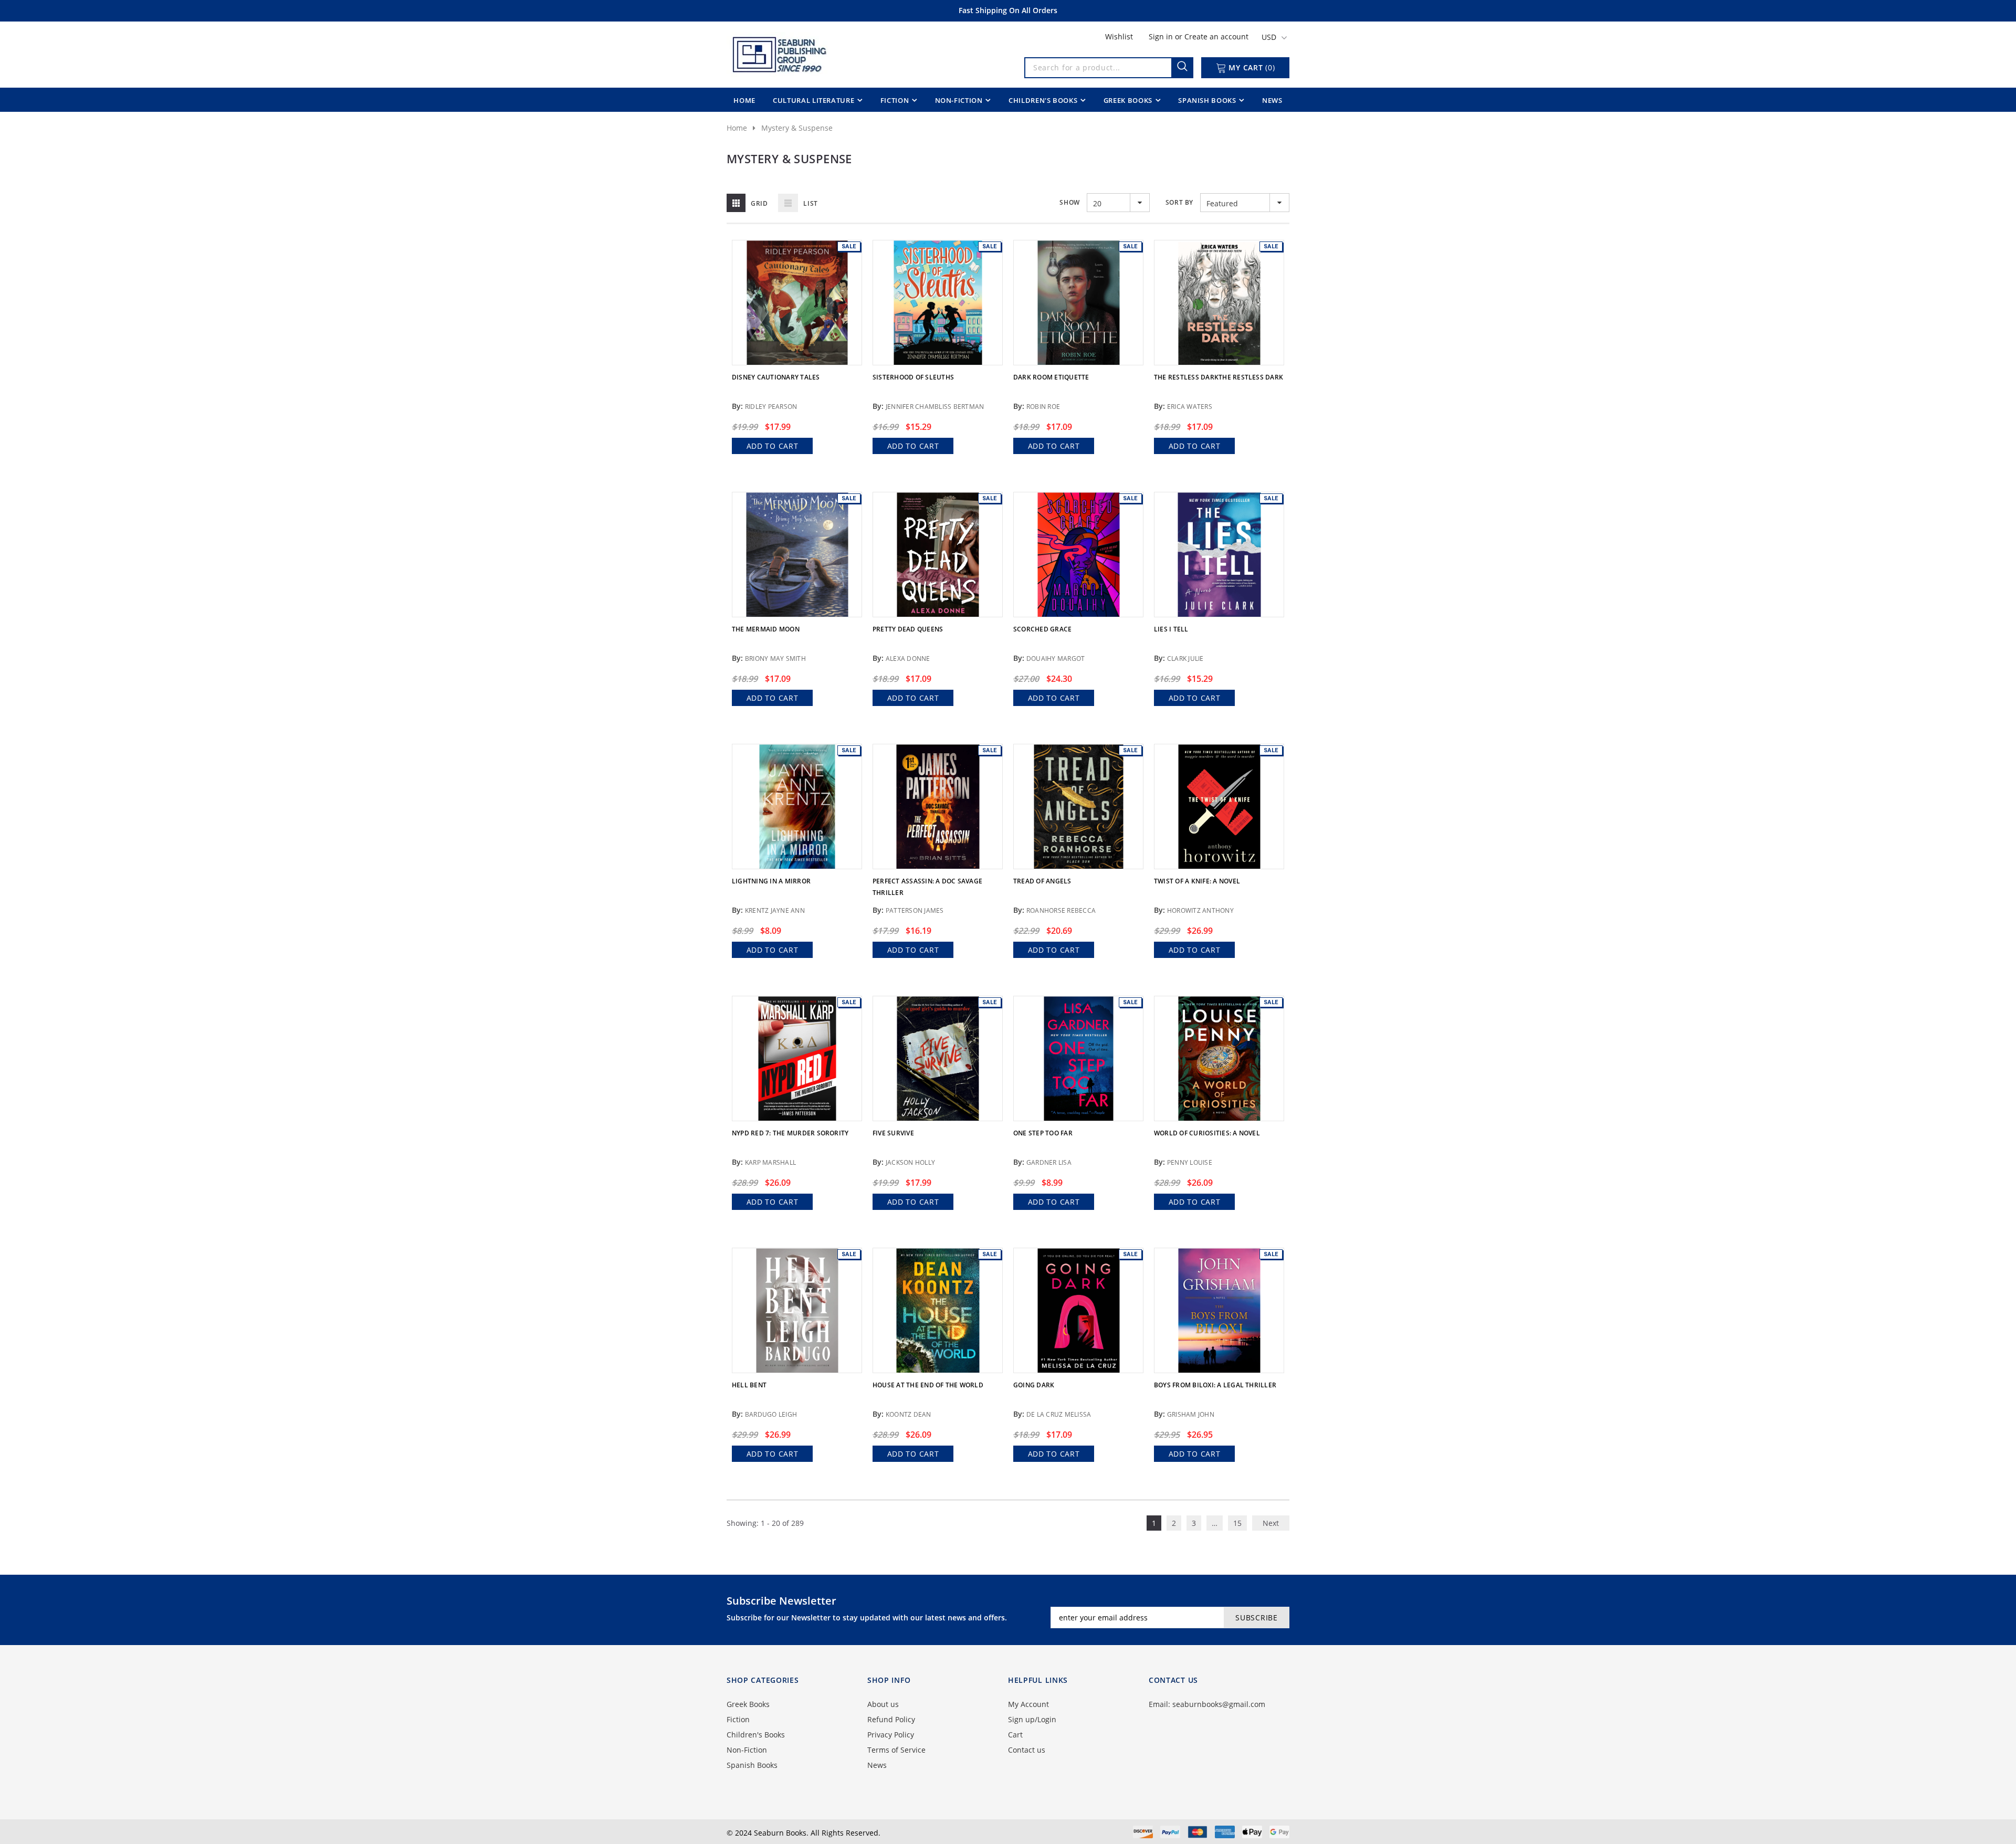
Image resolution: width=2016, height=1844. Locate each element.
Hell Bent (749, 1385)
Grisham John (1191, 1414)
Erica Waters (1190, 407)
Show (1069, 202)
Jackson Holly (910, 1162)
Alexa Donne (908, 658)
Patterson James (915, 910)
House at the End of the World (928, 1385)
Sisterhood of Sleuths (913, 377)
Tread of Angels (1042, 881)
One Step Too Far (1043, 1133)
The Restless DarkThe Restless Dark (1219, 377)
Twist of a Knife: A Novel (1197, 881)
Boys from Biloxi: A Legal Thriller (1215, 1385)
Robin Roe (1043, 407)
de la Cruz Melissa (1059, 1414)
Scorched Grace (1042, 629)
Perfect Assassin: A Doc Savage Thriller (927, 887)
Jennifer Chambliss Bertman (935, 407)
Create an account (1216, 36)
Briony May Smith (775, 658)
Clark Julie (1185, 658)
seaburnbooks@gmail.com (1219, 1704)
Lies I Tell (1171, 629)
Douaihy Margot (1056, 658)
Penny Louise (1190, 1162)
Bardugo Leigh (771, 1414)
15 (1237, 1523)
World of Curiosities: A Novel (1207, 1133)
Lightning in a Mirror (771, 881)
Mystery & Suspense (797, 128)
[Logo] (779, 52)
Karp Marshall (770, 1162)
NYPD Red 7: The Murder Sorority (790, 1133)
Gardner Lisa (1049, 1162)
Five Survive (893, 1133)
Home (737, 128)
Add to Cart (773, 446)
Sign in (1162, 36)
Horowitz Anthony (1200, 910)
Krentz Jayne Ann (775, 910)
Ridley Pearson (771, 407)
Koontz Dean (909, 1414)
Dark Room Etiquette (1051, 377)
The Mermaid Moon (766, 629)
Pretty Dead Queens (908, 629)
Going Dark (1034, 1385)
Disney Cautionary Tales (776, 377)
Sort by (1179, 202)
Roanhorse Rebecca (1061, 910)
